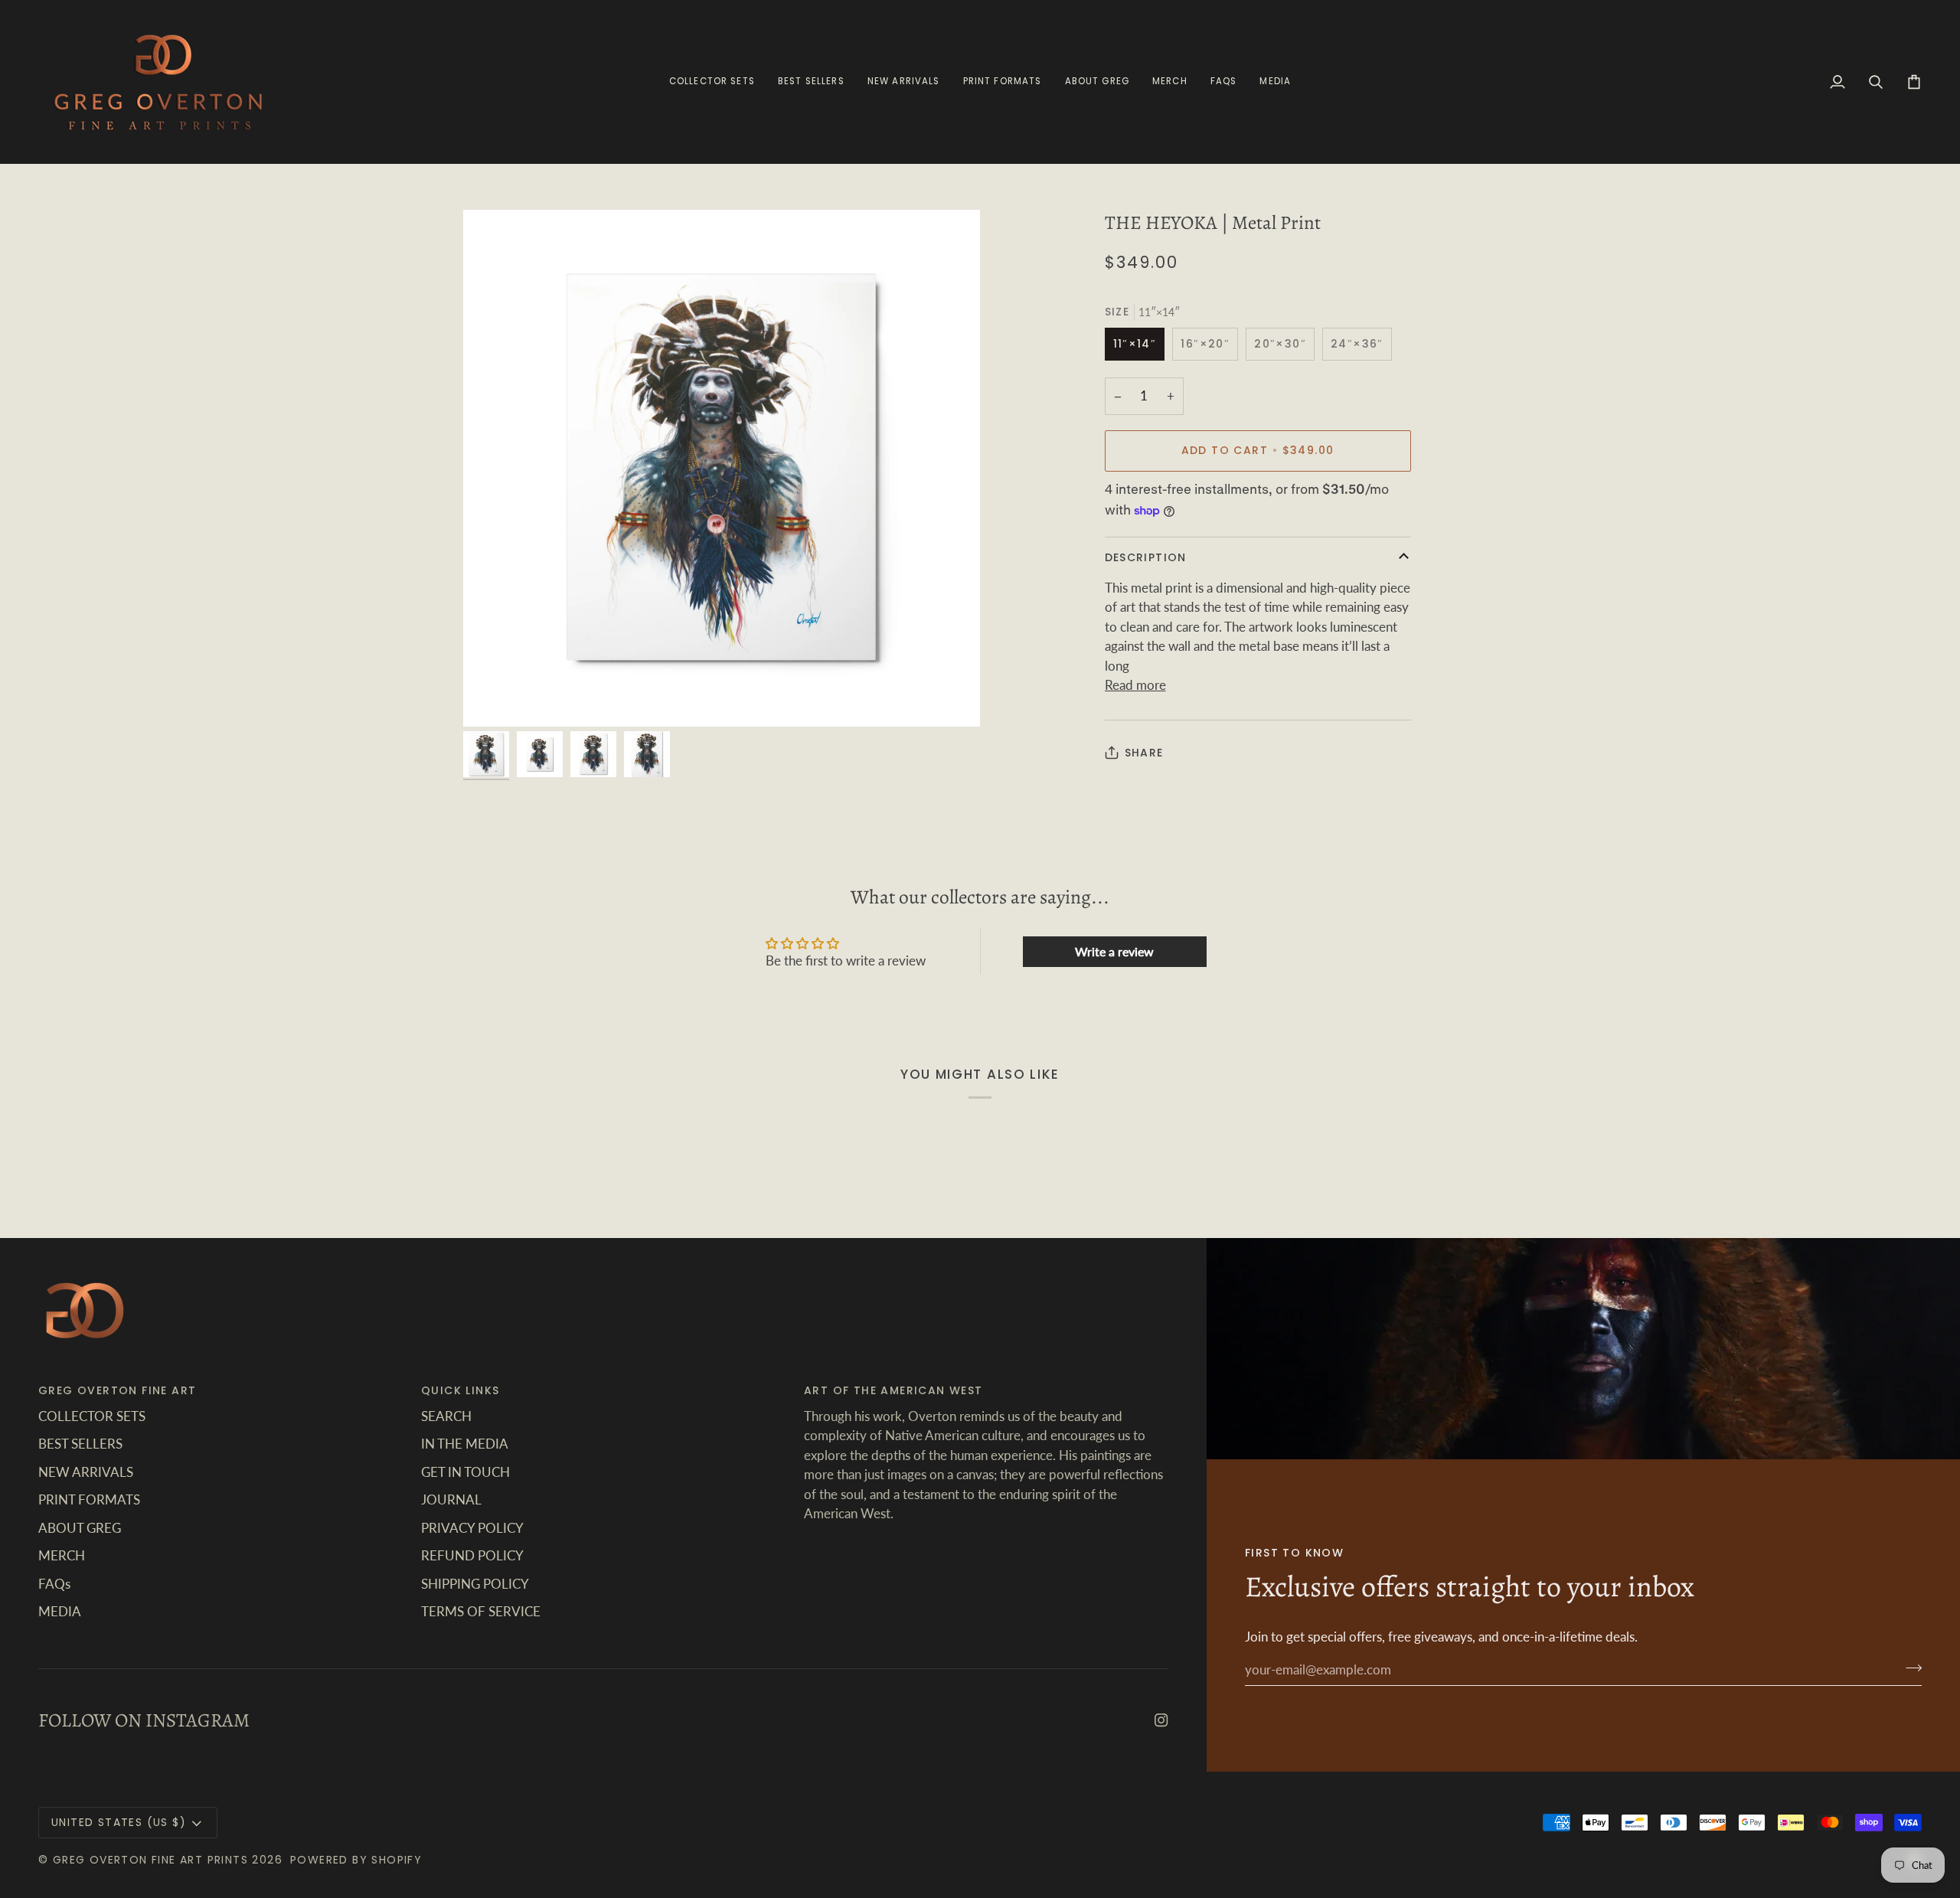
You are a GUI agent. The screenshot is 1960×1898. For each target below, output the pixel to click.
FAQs (54, 1584)
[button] (1003, 82)
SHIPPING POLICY (475, 1584)
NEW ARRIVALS (86, 1472)
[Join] (1909, 1668)
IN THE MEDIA (465, 1444)
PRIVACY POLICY (472, 1528)
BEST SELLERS (80, 1444)
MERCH (62, 1555)
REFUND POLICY (472, 1555)
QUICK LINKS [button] (460, 1390)
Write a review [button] (1114, 951)
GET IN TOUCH (465, 1472)
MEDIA (60, 1611)
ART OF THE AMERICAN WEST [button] (893, 1390)
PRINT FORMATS (89, 1499)
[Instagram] (1161, 1720)
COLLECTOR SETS (92, 1416)
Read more (1135, 685)
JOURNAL (451, 1499)
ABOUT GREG (80, 1528)
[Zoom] (722, 468)
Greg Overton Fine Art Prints (150, 1860)
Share (1144, 753)
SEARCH (446, 1416)
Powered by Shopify (356, 1860)
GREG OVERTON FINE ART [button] (117, 1390)
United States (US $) (119, 1822)
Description (1146, 557)
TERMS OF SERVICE (481, 1611)
